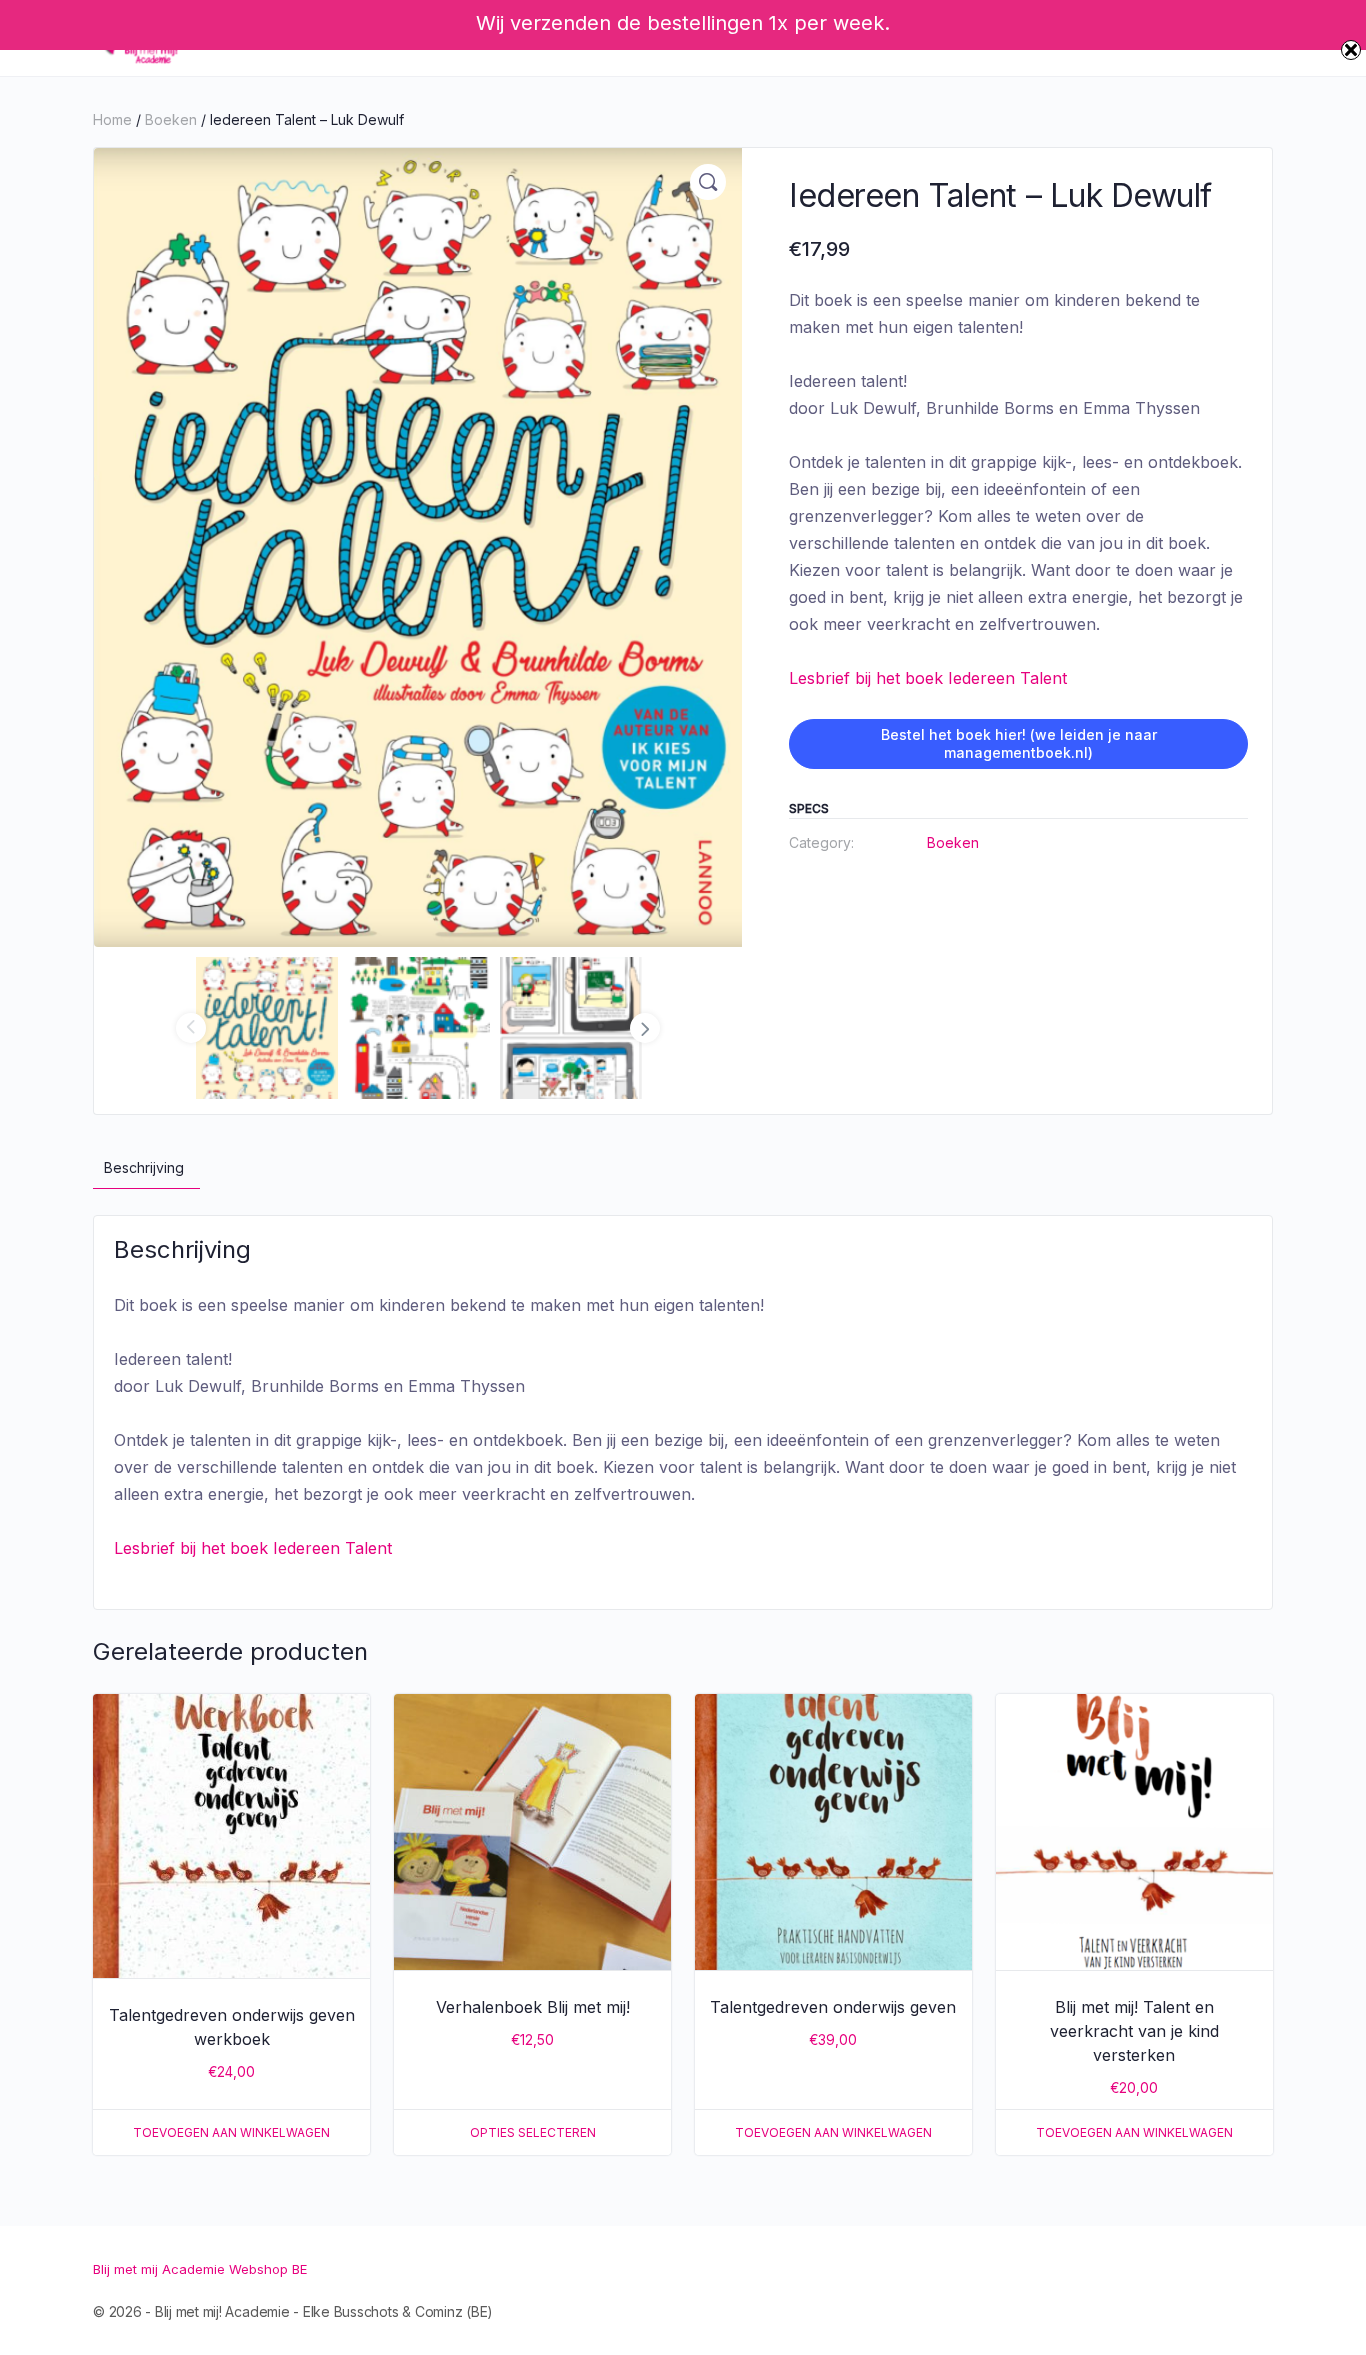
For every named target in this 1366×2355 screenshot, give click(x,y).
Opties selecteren (533, 2132)
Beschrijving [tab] (144, 1167)
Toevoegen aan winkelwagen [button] (231, 2132)
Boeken (171, 119)
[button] (708, 182)
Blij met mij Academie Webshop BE (200, 2269)
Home (112, 119)
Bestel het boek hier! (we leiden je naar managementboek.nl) (1019, 743)
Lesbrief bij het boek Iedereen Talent (928, 678)
